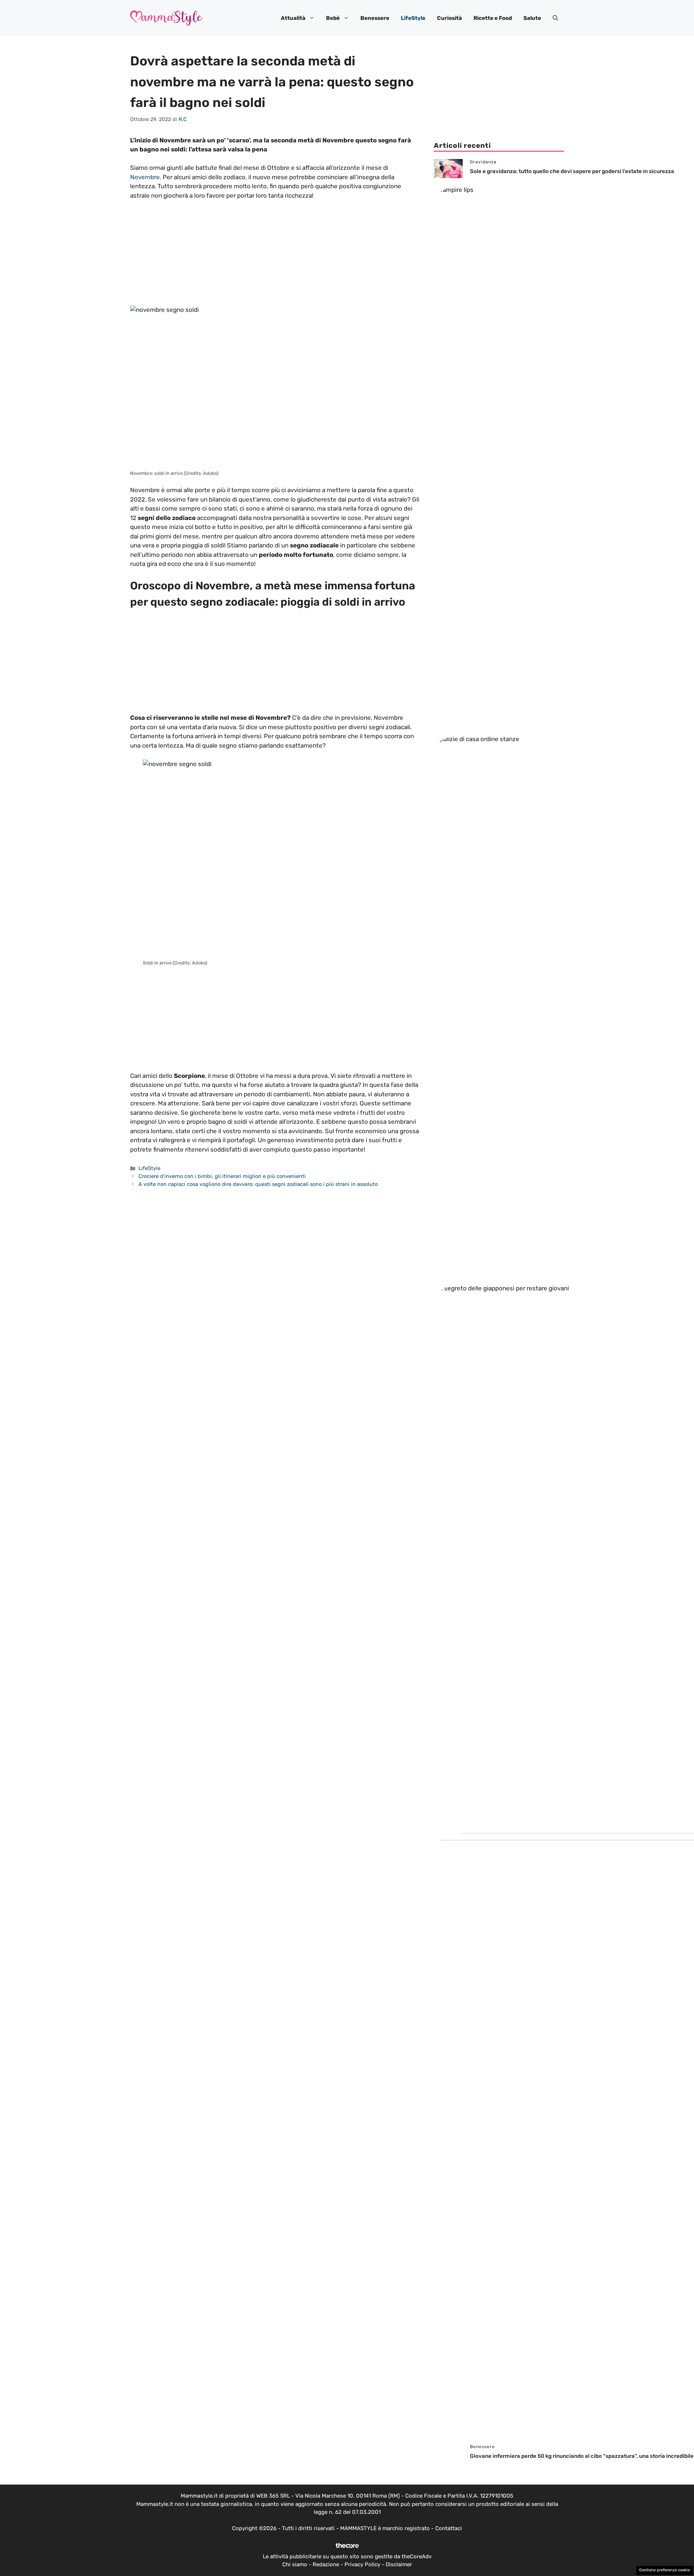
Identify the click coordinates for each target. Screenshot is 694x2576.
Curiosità (449, 18)
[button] (555, 18)
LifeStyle (413, 18)
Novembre (145, 177)
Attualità (293, 18)
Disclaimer (399, 2564)
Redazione (326, 2564)
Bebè (333, 18)
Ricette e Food (493, 18)
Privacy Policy (362, 2564)
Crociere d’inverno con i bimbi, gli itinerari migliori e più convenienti (222, 1176)
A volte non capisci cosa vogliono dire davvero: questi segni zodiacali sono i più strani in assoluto (258, 1184)
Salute (532, 18)
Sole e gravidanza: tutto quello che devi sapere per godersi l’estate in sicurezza (572, 171)
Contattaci (449, 2528)
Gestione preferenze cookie (665, 2570)
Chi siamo (295, 2564)
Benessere (375, 18)
